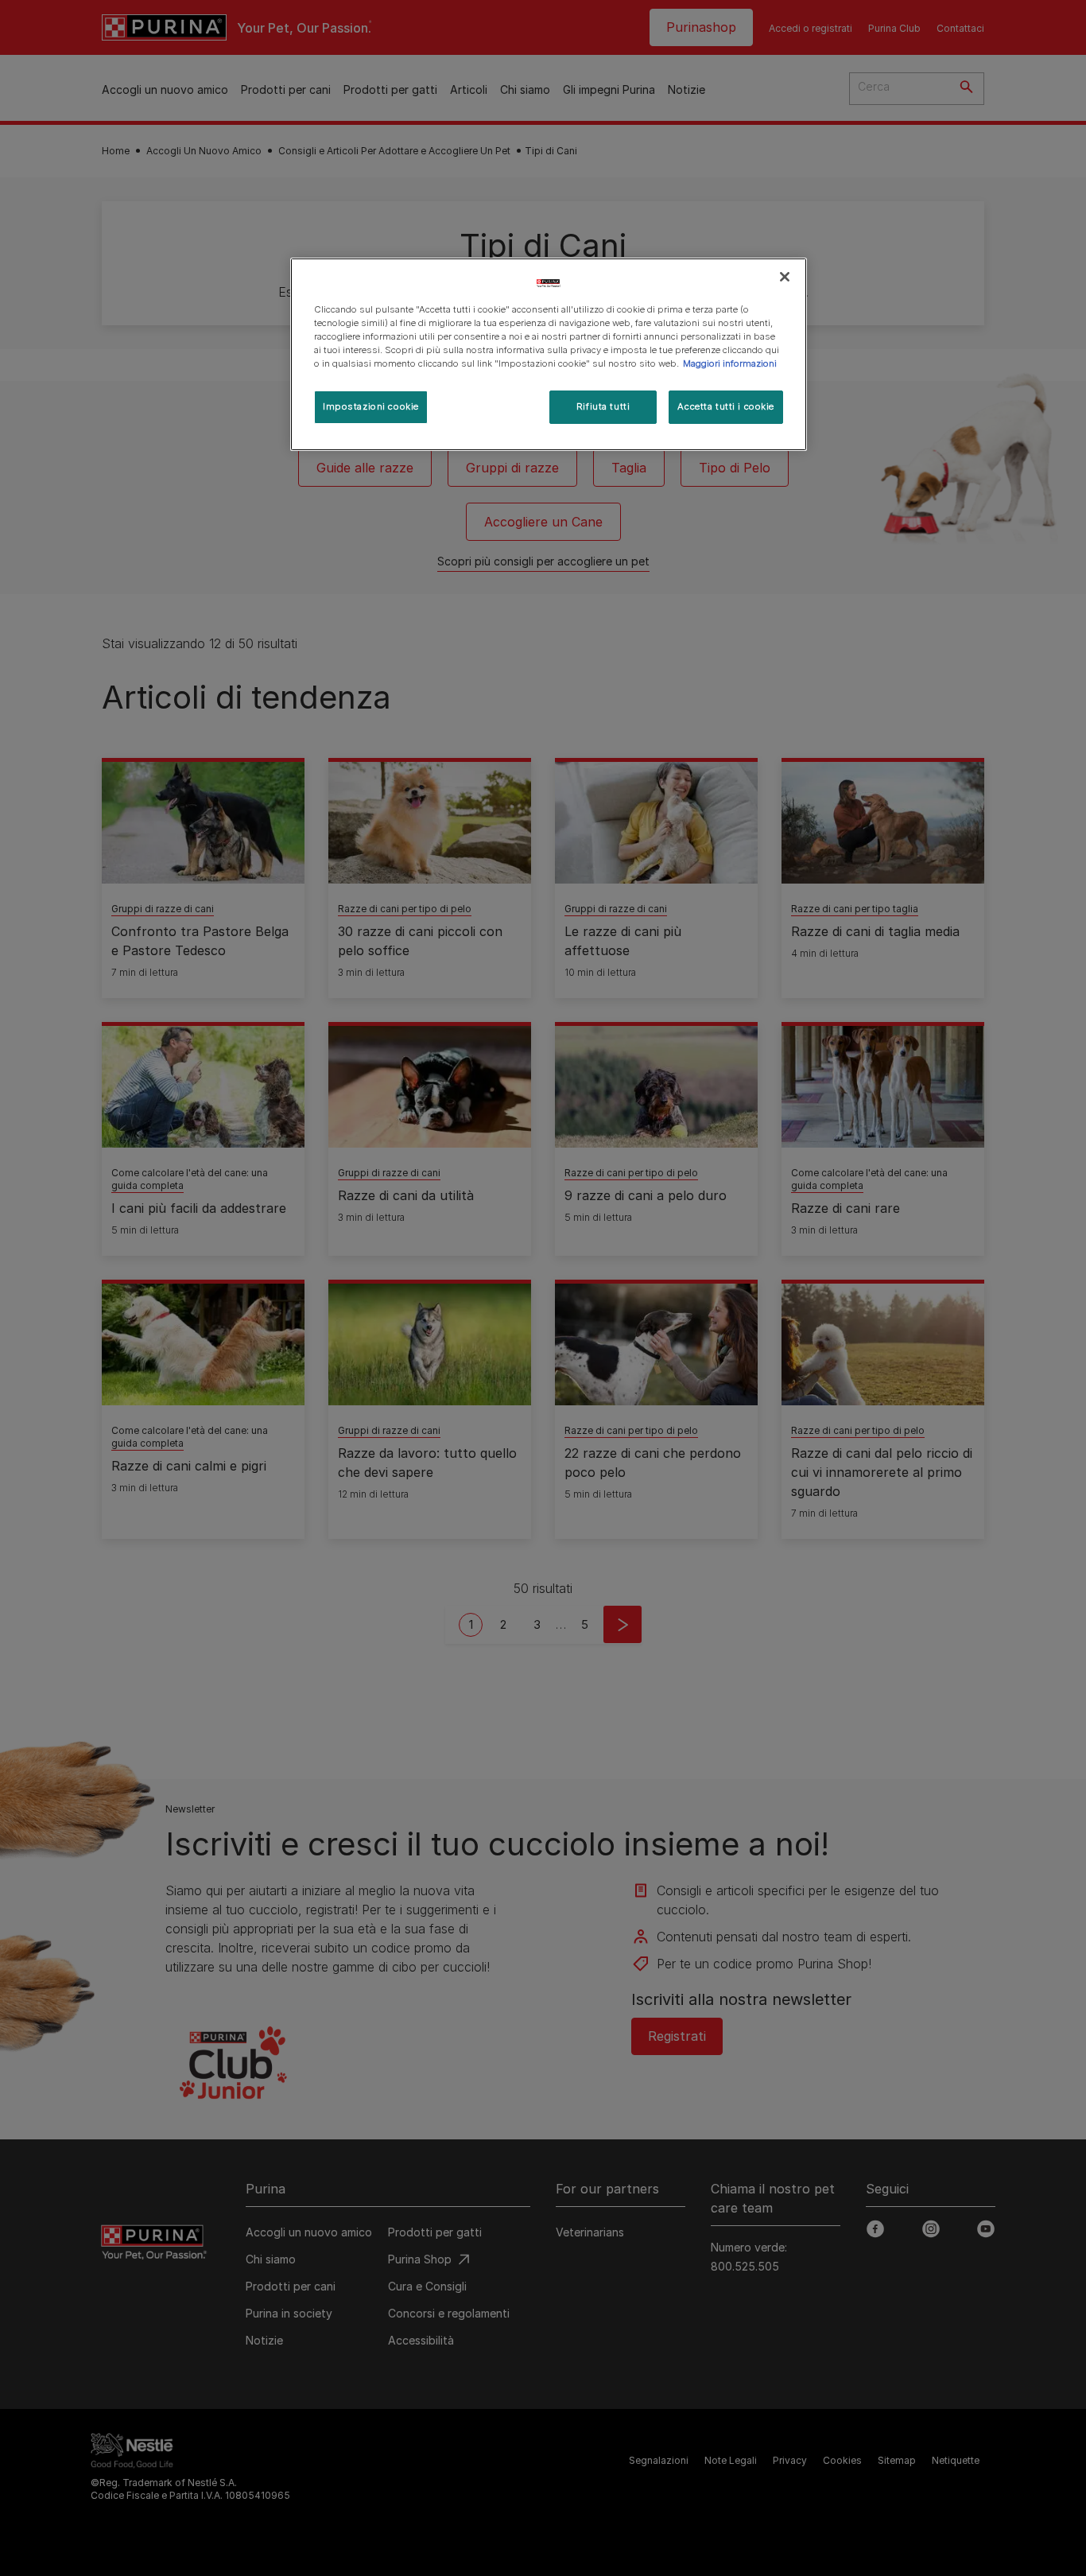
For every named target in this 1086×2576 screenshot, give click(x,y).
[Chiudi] (785, 277)
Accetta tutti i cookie (726, 406)
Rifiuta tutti (603, 406)
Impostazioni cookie (371, 406)
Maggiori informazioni (730, 363)
